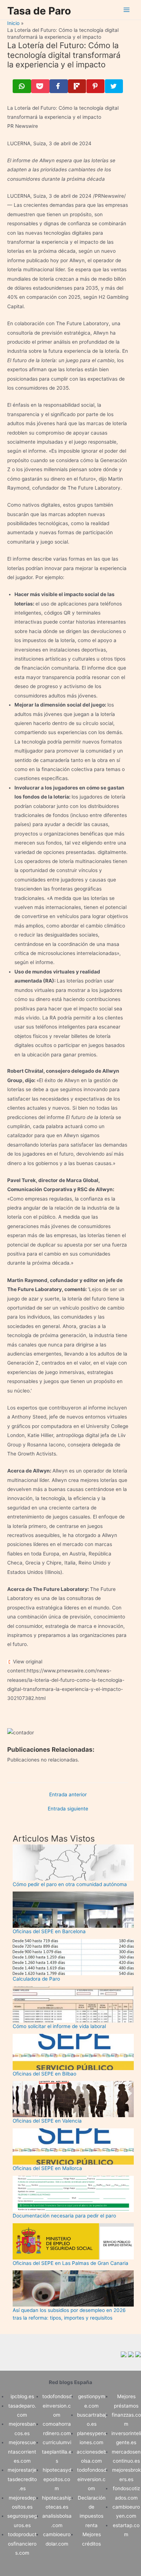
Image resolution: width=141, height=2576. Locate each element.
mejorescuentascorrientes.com (22, 2452)
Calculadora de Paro (36, 1979)
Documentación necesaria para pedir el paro (64, 2216)
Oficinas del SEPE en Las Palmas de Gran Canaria (70, 2263)
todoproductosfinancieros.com (22, 2544)
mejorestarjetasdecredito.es (22, 2479)
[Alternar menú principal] (127, 10)
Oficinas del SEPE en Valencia (47, 2121)
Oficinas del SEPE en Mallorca (47, 2168)
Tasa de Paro (39, 11)
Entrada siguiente (68, 1809)
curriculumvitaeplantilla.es (57, 2452)
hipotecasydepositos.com (57, 2479)
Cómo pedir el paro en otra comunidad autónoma (70, 1884)
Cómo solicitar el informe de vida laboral (59, 2026)
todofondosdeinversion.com (57, 2406)
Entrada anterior (68, 1795)
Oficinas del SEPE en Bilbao (44, 2074)
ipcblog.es (22, 2396)
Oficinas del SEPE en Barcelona (49, 1931)
